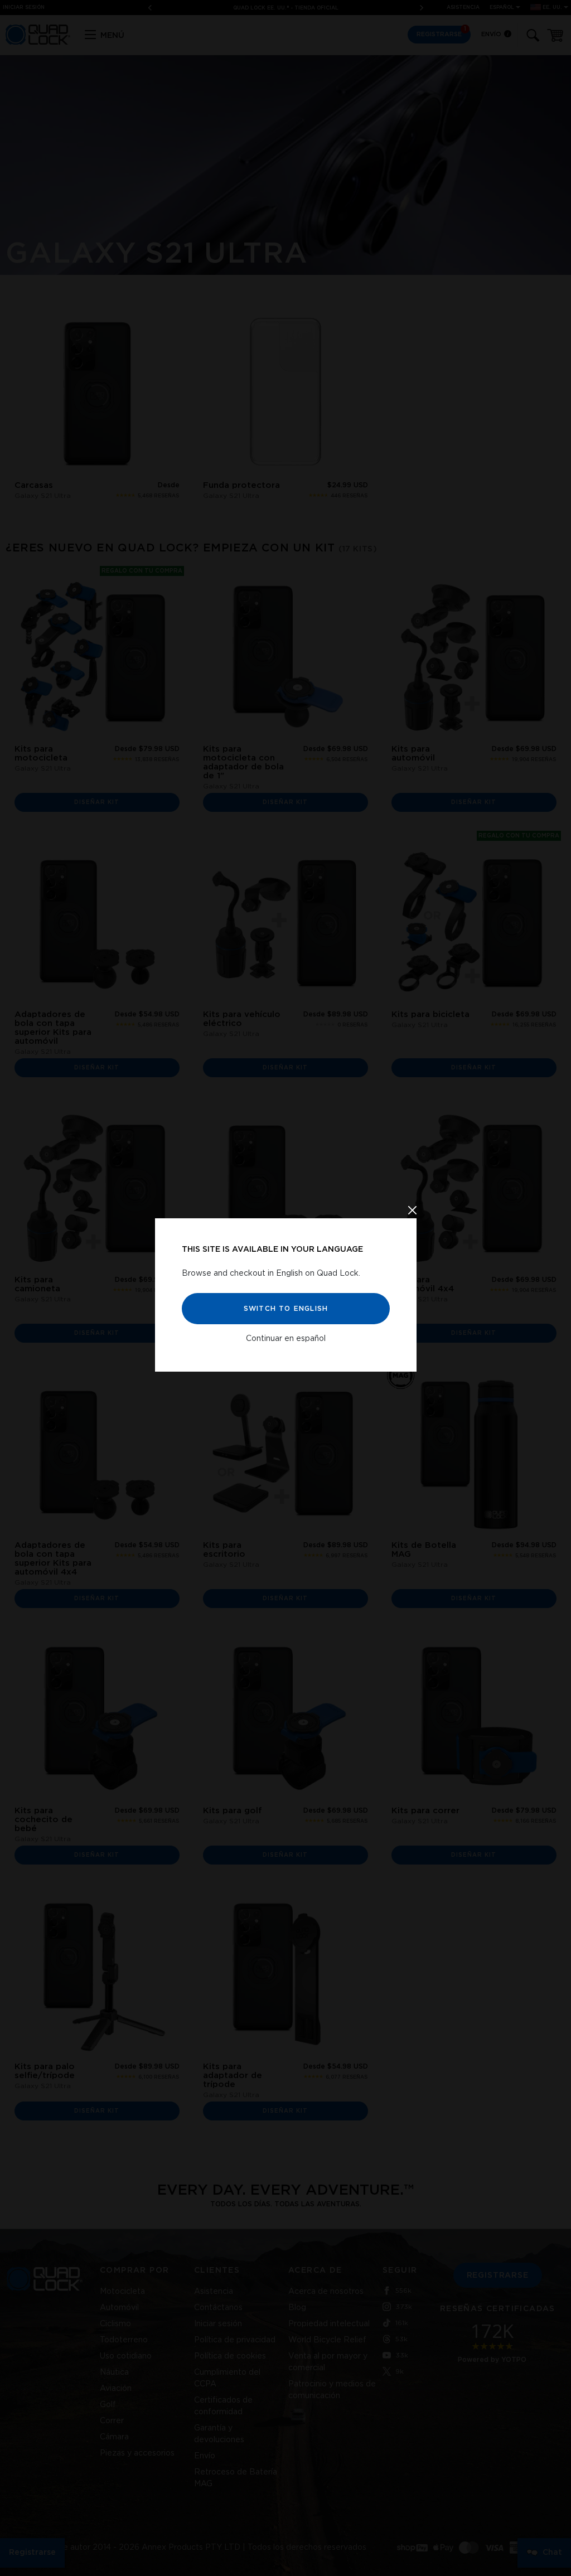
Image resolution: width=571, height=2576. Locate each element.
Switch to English (285, 1309)
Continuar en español (286, 1339)
